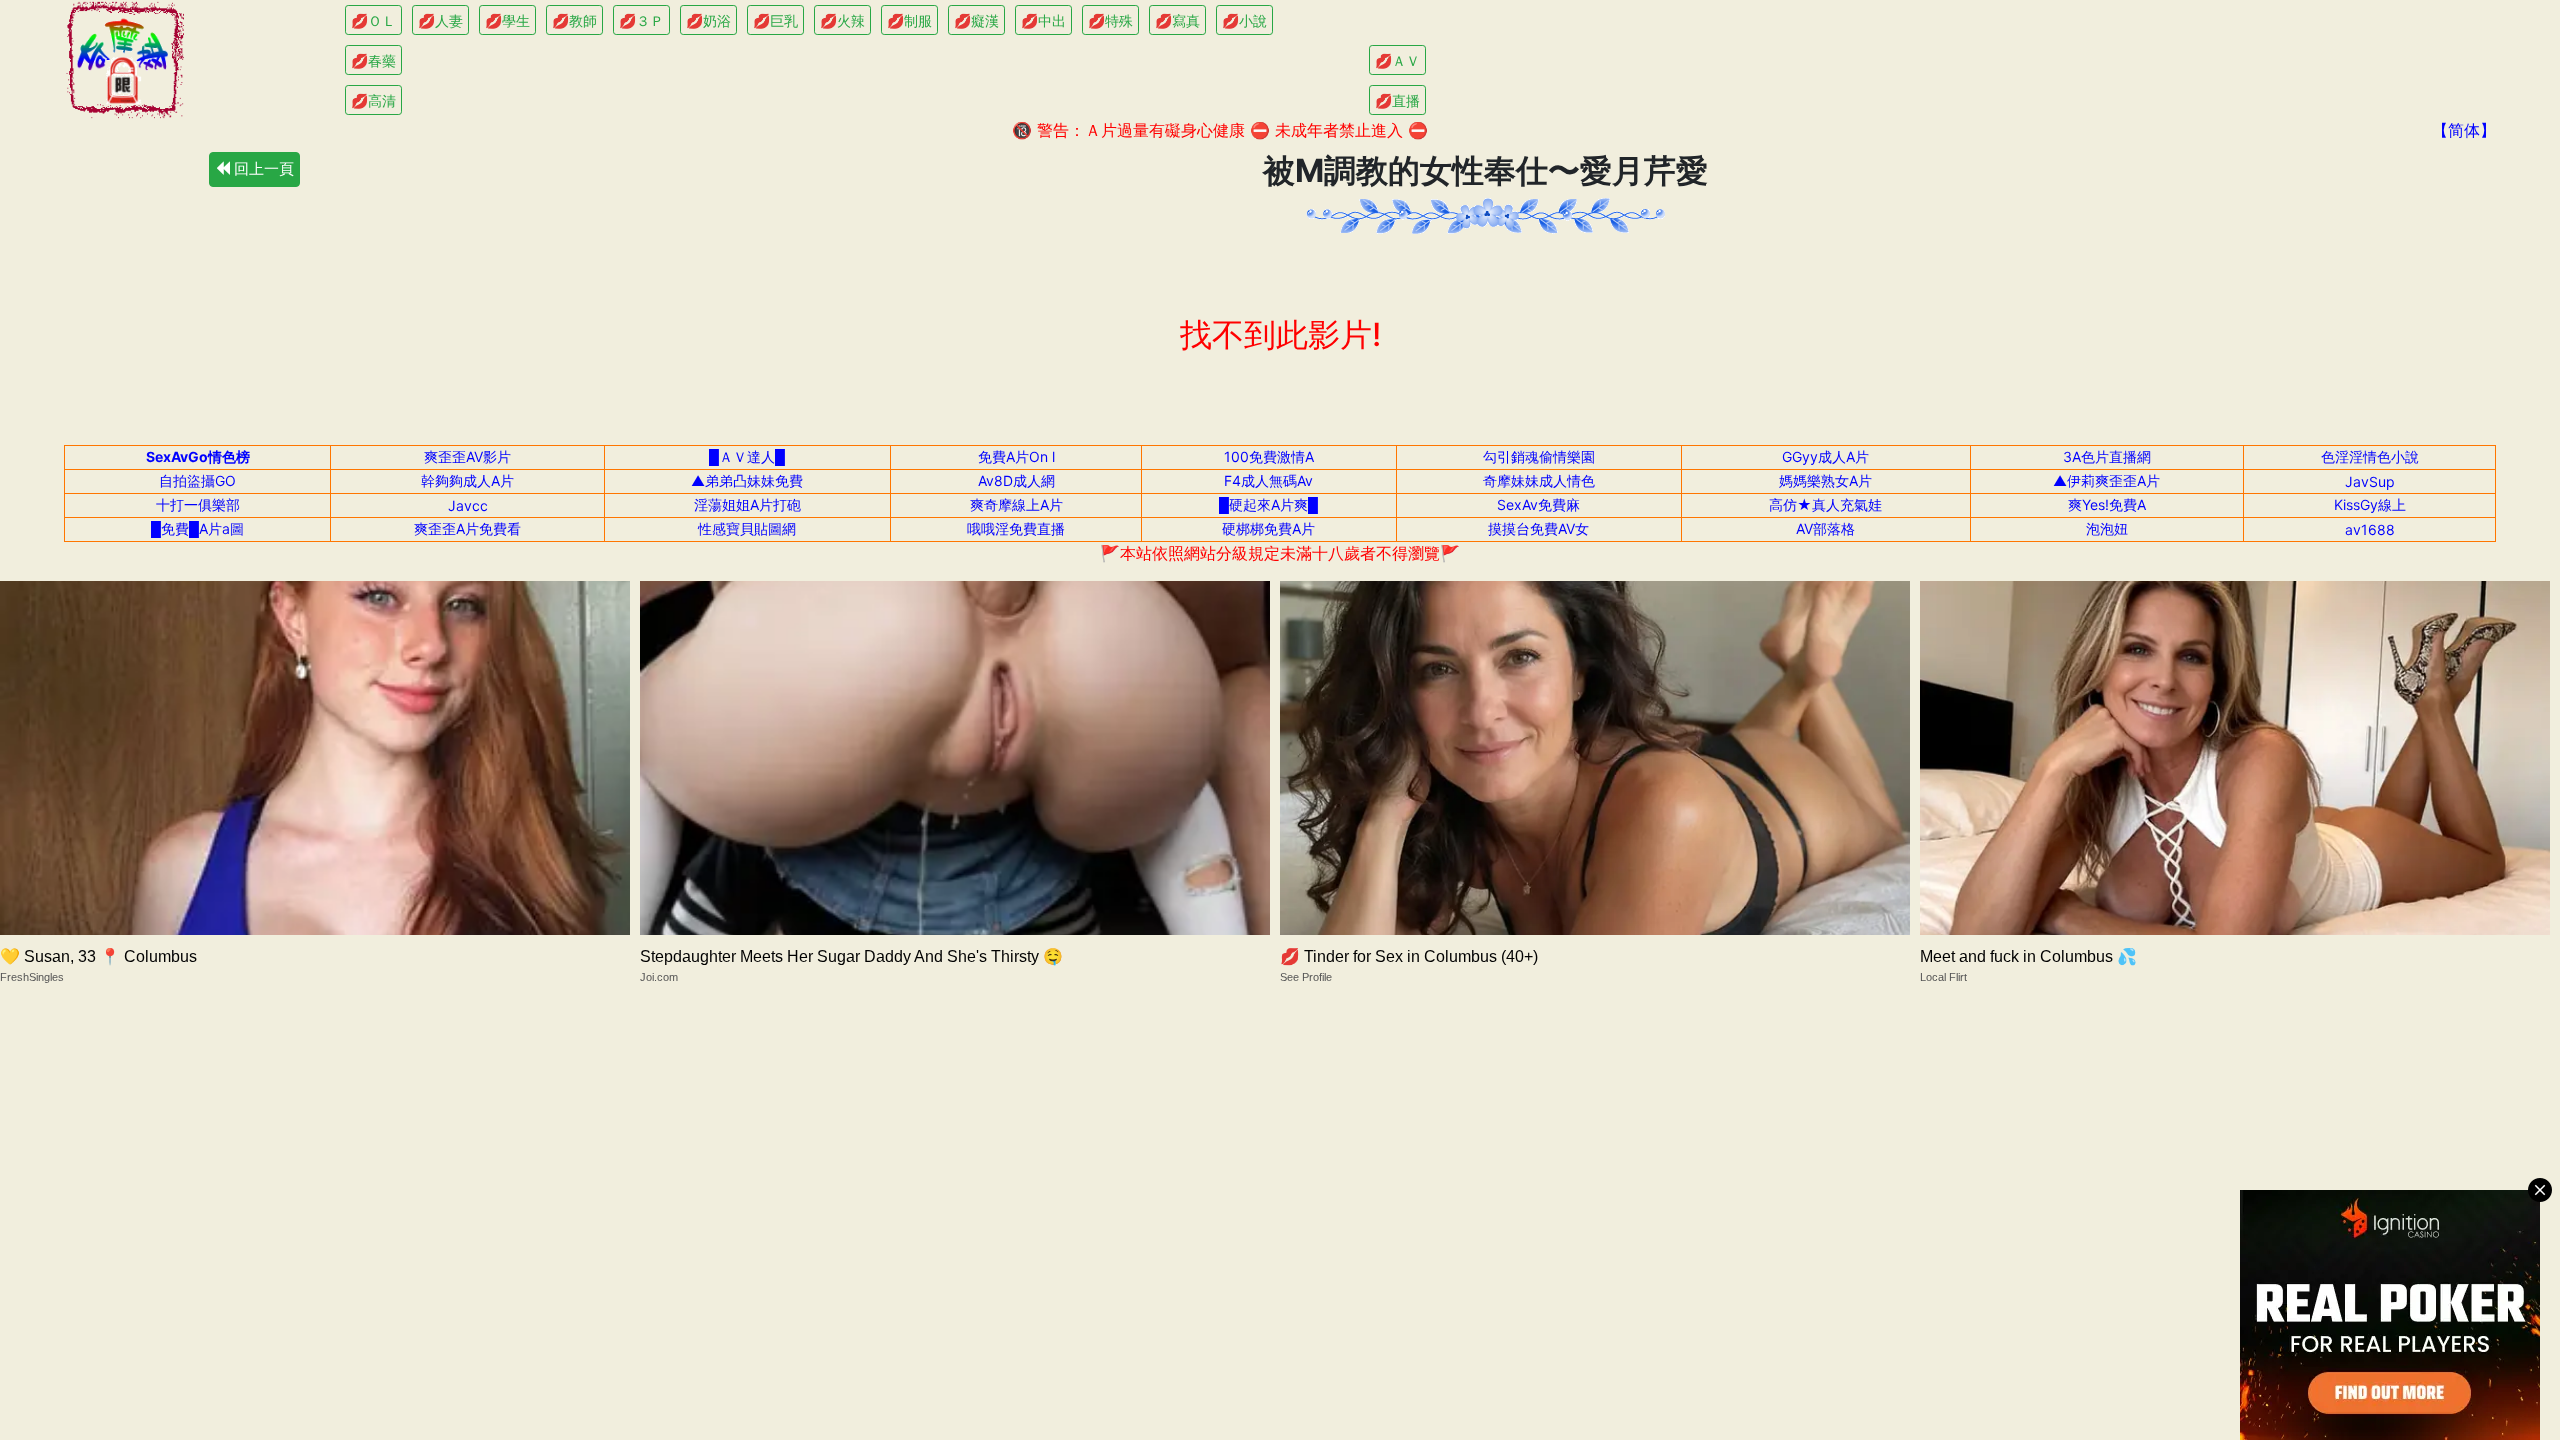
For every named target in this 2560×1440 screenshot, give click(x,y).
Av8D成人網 (1016, 480)
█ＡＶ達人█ (747, 456)
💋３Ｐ (641, 20)
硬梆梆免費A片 (1268, 528)
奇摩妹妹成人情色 (1539, 480)
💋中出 (1043, 20)
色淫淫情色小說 (2370, 456)
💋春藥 (373, 60)
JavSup (2370, 481)
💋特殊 (1110, 20)
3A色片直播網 (2107, 456)
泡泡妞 (2107, 528)
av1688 (2370, 529)
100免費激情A (1269, 456)
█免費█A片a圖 (197, 528)
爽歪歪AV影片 (467, 456)
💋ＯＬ (373, 20)
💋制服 (909, 20)
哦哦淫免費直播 (1016, 528)
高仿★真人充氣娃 (1825, 504)
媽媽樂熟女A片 (1825, 480)
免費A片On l (1016, 456)
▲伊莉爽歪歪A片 (2106, 480)
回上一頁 (262, 168)
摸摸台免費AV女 (1538, 528)
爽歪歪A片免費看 (467, 528)
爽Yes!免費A (2107, 504)
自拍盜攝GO (197, 480)
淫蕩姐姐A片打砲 (747, 504)
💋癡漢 (976, 20)
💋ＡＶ (1397, 60)
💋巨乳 (775, 20)
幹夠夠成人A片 (467, 480)
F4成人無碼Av (1268, 480)
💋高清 (373, 100)
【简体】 (2464, 130)
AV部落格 (1825, 528)
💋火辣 (842, 20)
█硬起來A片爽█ (1268, 504)
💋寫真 (1177, 20)
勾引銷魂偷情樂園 (1539, 456)
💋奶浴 (708, 20)
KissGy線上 (2370, 504)
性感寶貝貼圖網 (747, 528)
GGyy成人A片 (1825, 456)
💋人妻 (440, 20)
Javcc (468, 505)
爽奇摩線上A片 (1016, 504)
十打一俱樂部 (198, 504)
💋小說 (1244, 20)
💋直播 (1397, 100)
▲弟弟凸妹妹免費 (747, 480)
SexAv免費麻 (1538, 504)
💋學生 (507, 20)
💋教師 (574, 20)
